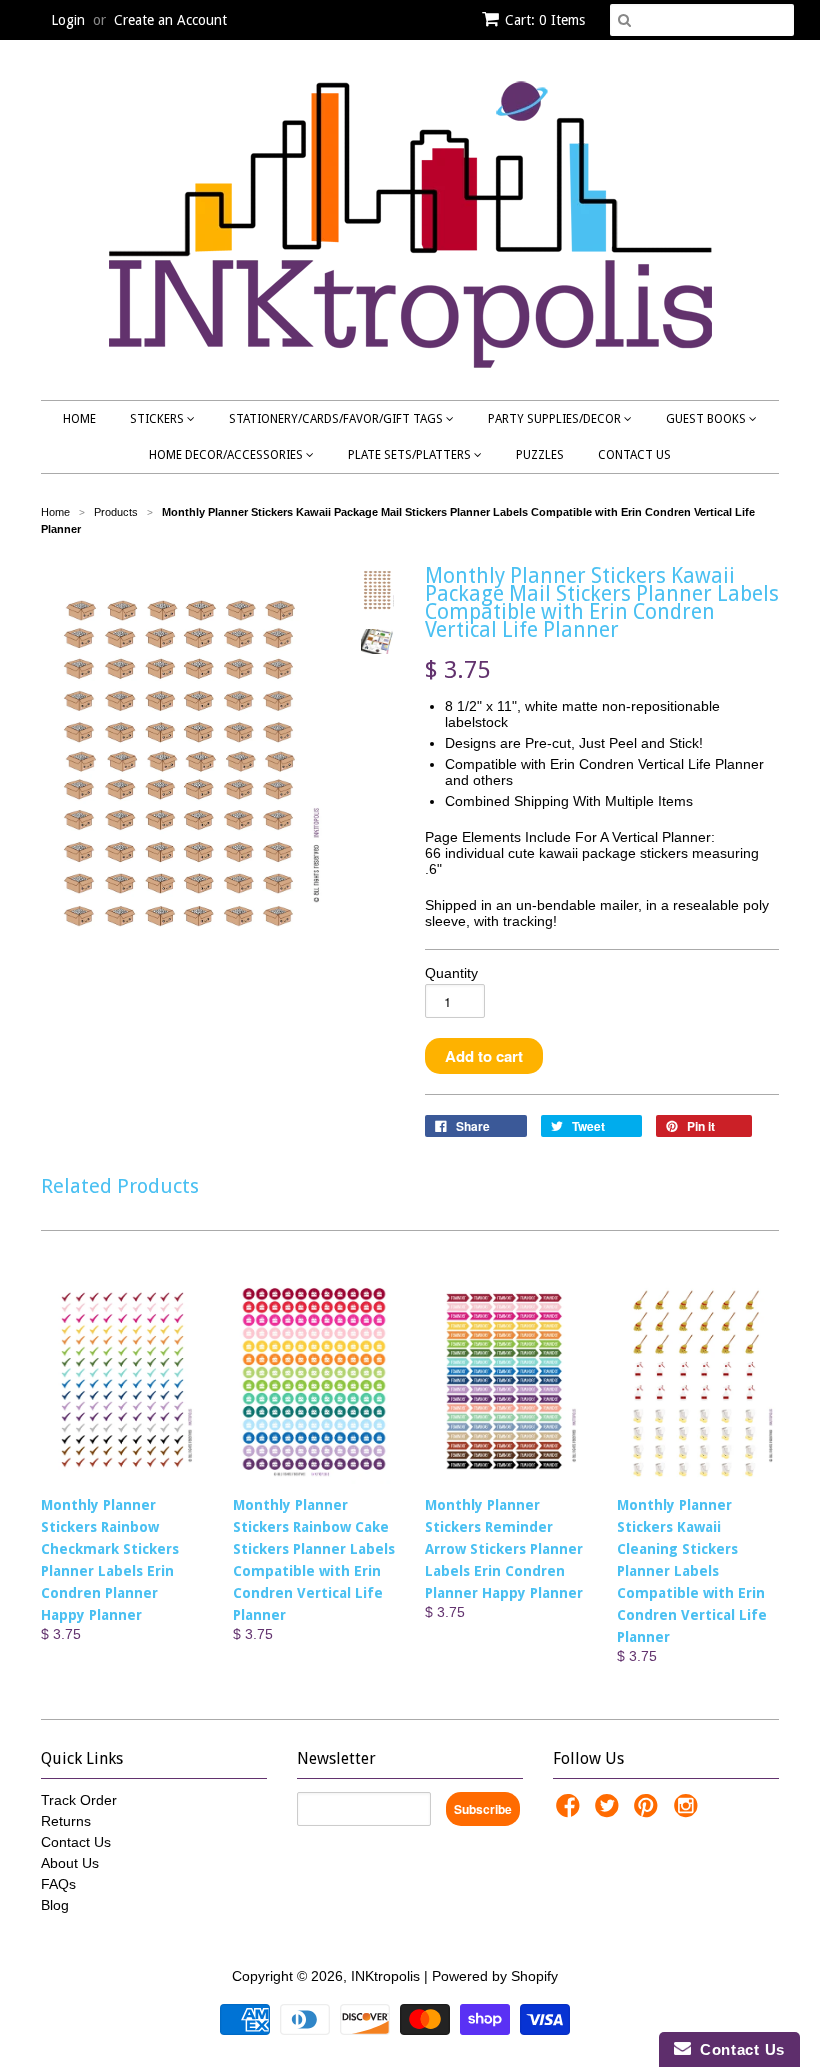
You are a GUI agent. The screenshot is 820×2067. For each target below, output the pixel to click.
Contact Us (634, 455)
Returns (66, 1821)
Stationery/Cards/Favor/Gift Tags (337, 419)
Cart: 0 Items (545, 20)
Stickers (158, 419)
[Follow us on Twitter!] (610, 1811)
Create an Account (170, 20)
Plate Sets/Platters (411, 455)
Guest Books (707, 419)
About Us (70, 1863)
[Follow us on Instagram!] (689, 1811)
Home (79, 419)
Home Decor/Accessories (227, 455)
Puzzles (540, 455)
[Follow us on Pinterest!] (649, 1811)
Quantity (451, 973)
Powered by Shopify (495, 1976)
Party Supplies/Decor (556, 419)
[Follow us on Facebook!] (571, 1811)
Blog (55, 1905)
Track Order (79, 1800)
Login (68, 20)
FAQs (58, 1884)
